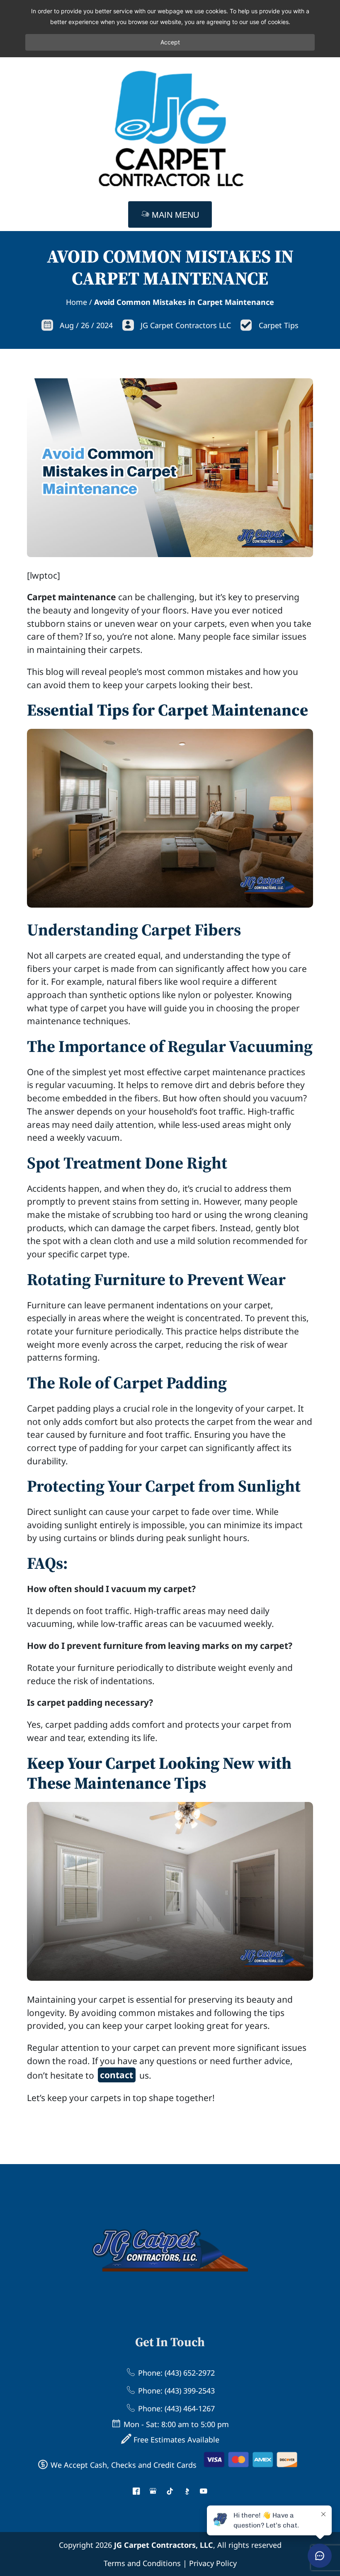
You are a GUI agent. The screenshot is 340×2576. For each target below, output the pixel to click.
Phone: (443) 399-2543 (175, 2391)
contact (117, 2075)
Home (76, 302)
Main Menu (174, 215)
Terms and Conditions (142, 2563)
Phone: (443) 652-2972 (175, 2373)
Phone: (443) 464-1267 (175, 2408)
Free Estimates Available (175, 2440)
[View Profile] (136, 2492)
